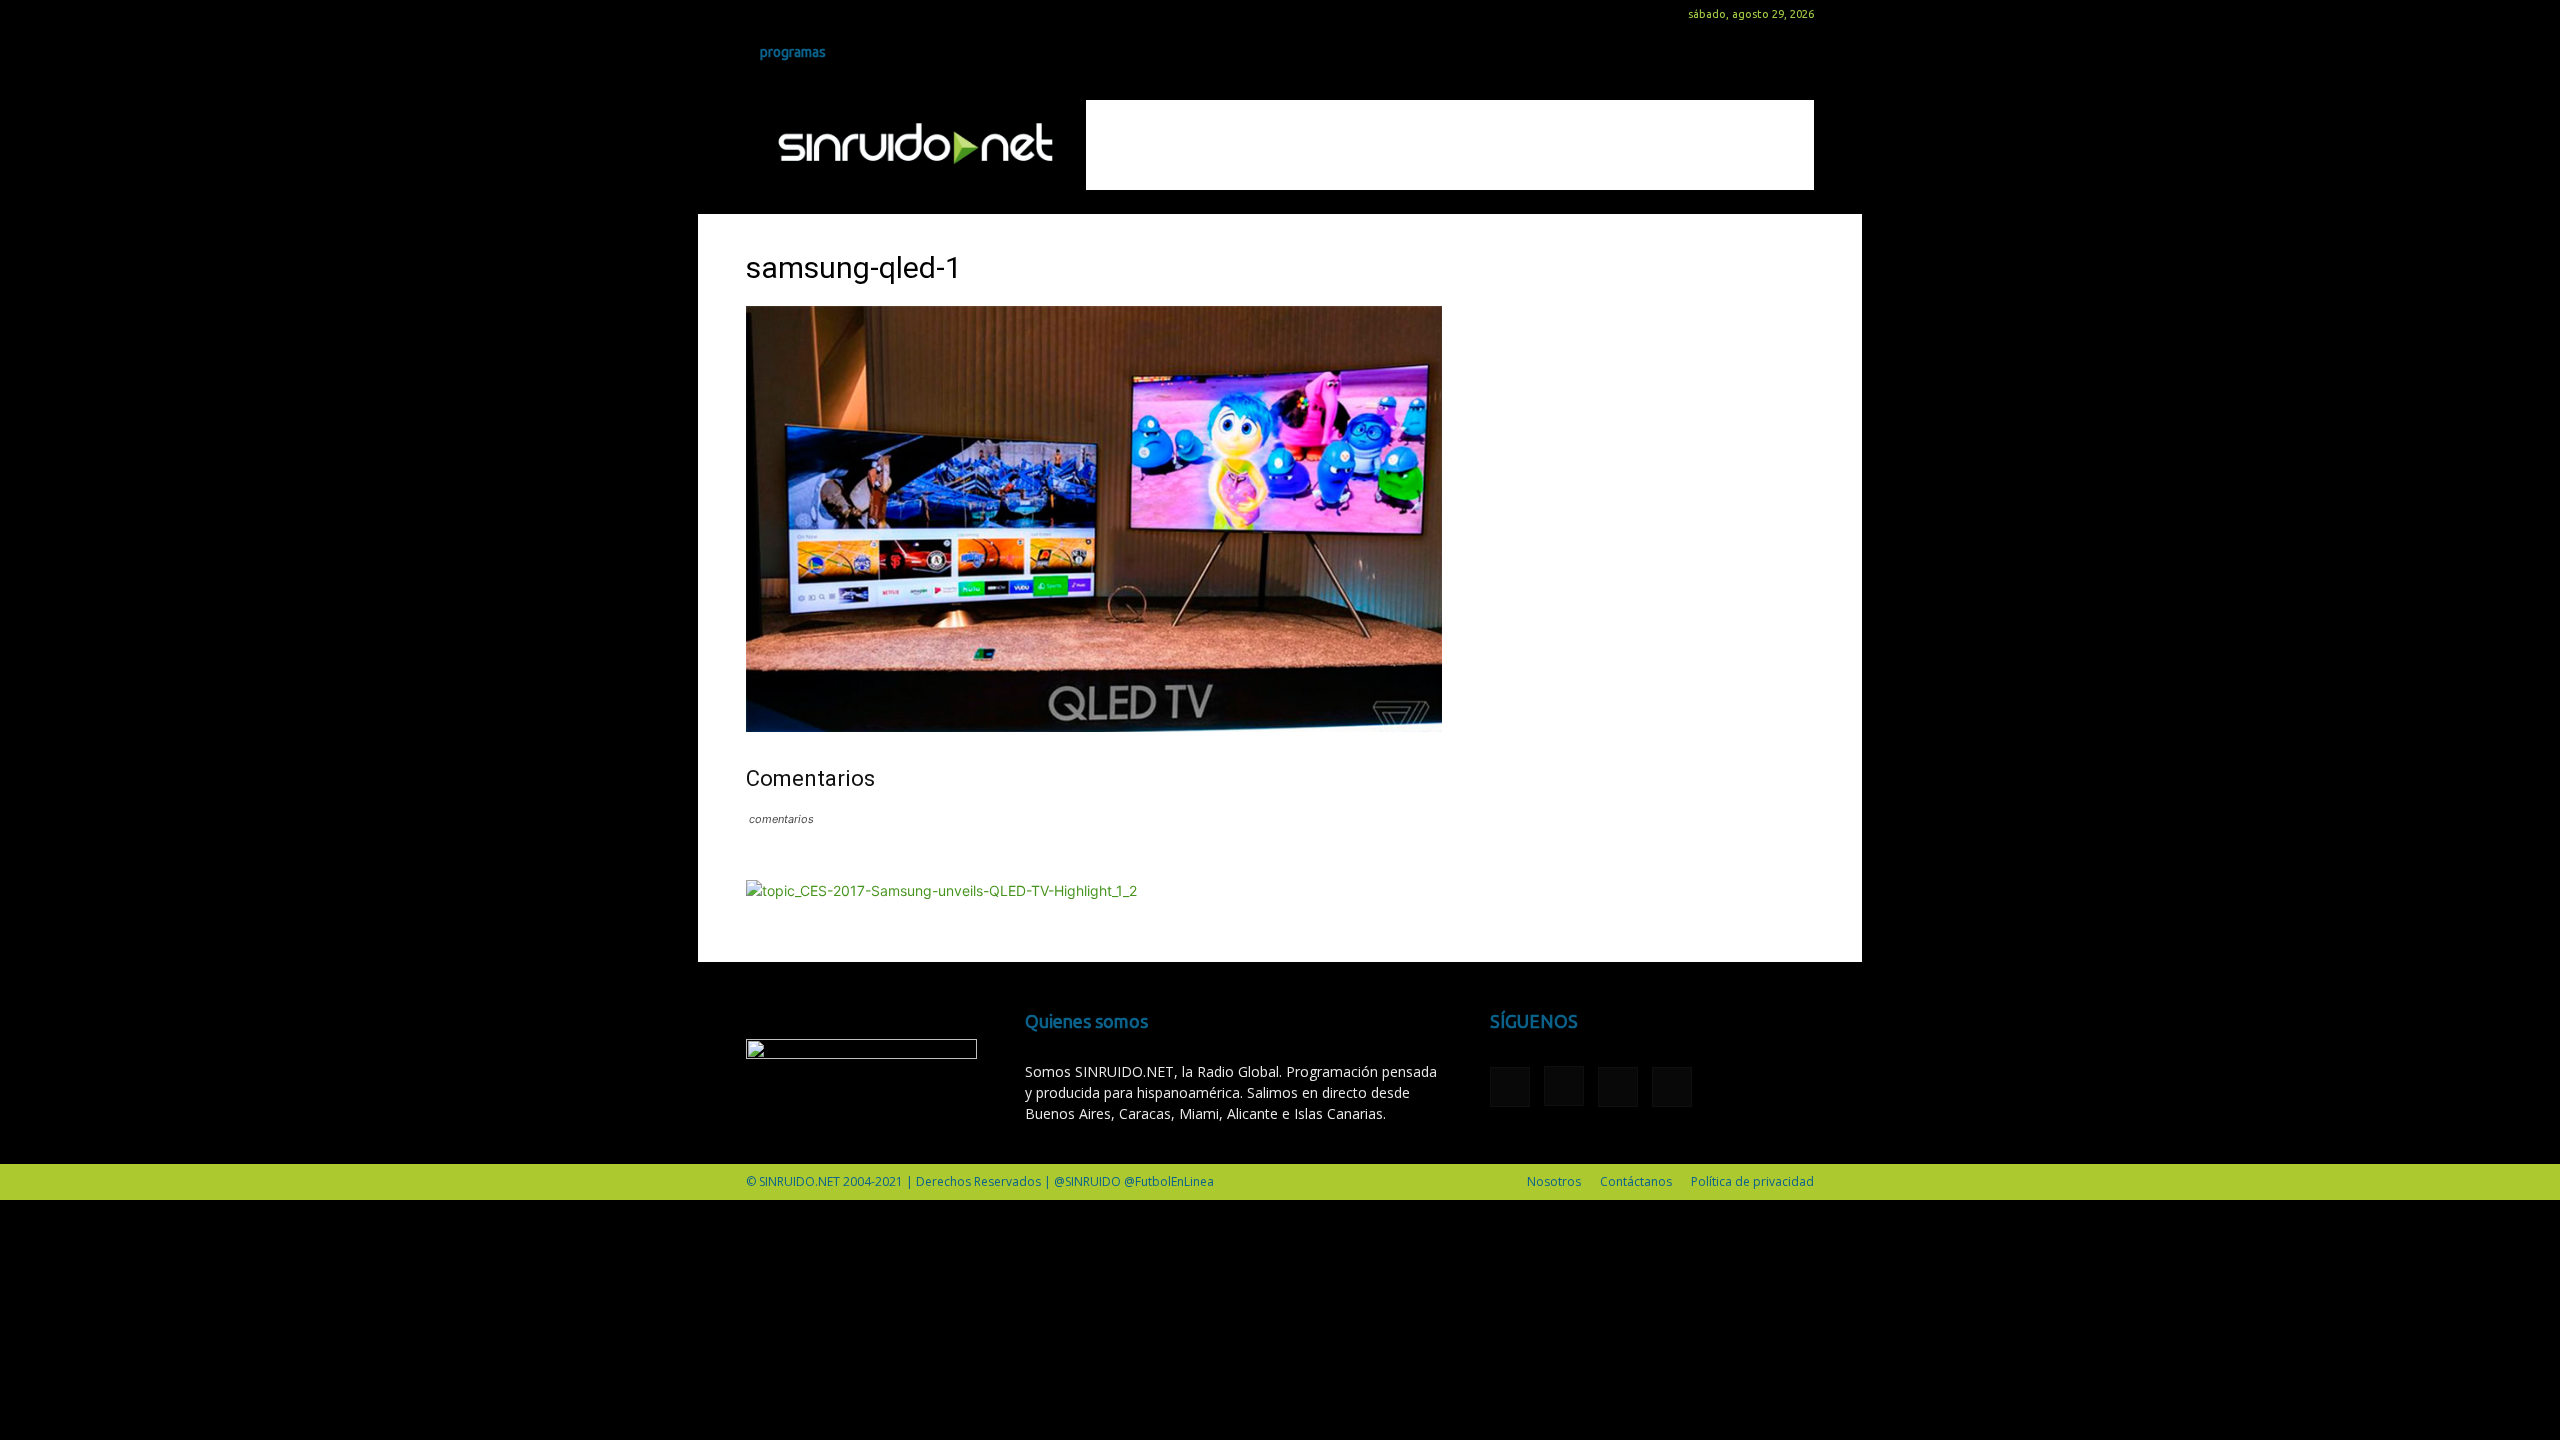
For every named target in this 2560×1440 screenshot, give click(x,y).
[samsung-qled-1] (1094, 726)
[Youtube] (860, 14)
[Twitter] (827, 14)
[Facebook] (761, 14)
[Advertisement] (1450, 145)
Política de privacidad (1752, 1181)
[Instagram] (794, 14)
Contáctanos (1636, 1181)
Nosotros (1554, 1181)
